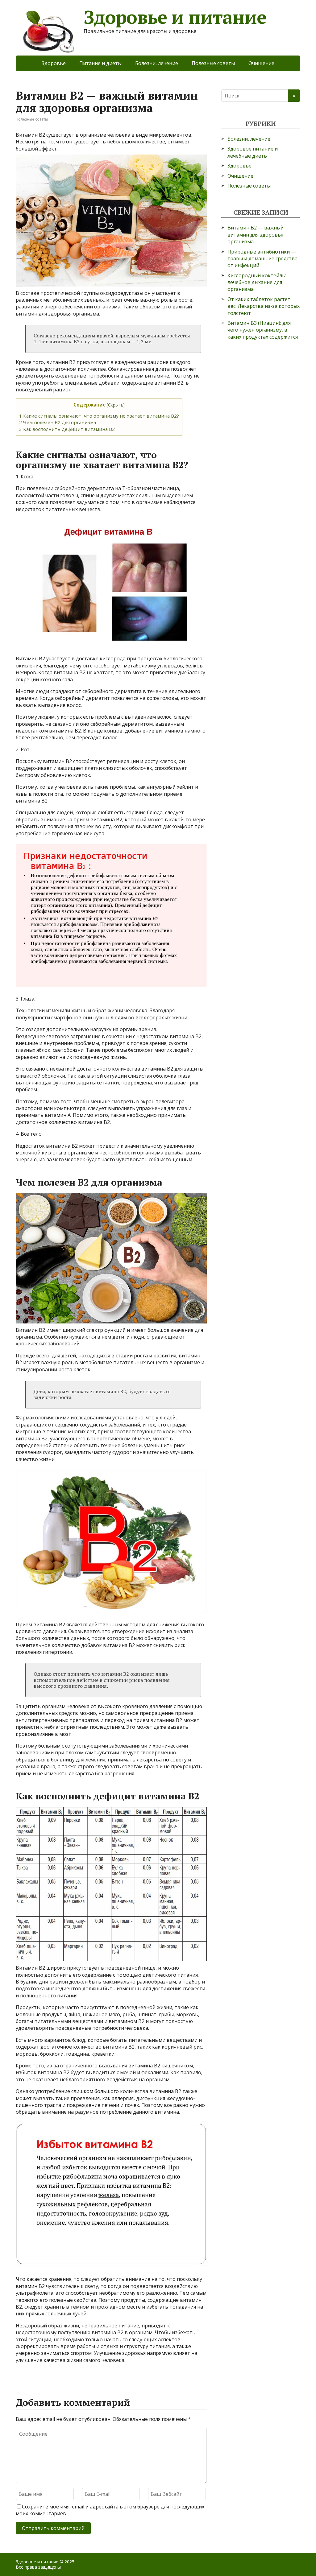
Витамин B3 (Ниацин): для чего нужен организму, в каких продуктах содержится (263, 330)
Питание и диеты (100, 63)
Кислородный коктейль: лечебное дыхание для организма (257, 282)
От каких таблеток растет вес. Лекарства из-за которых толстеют (264, 306)
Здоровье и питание (175, 17)
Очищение (261, 63)
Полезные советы (213, 63)
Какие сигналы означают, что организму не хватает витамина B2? (99, 416)
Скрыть (116, 405)
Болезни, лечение (157, 63)
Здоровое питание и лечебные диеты (253, 152)
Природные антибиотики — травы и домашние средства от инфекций (262, 259)
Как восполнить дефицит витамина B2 (67, 429)
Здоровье (54, 63)
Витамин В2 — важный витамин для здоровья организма (256, 235)
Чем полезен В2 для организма (58, 422)
